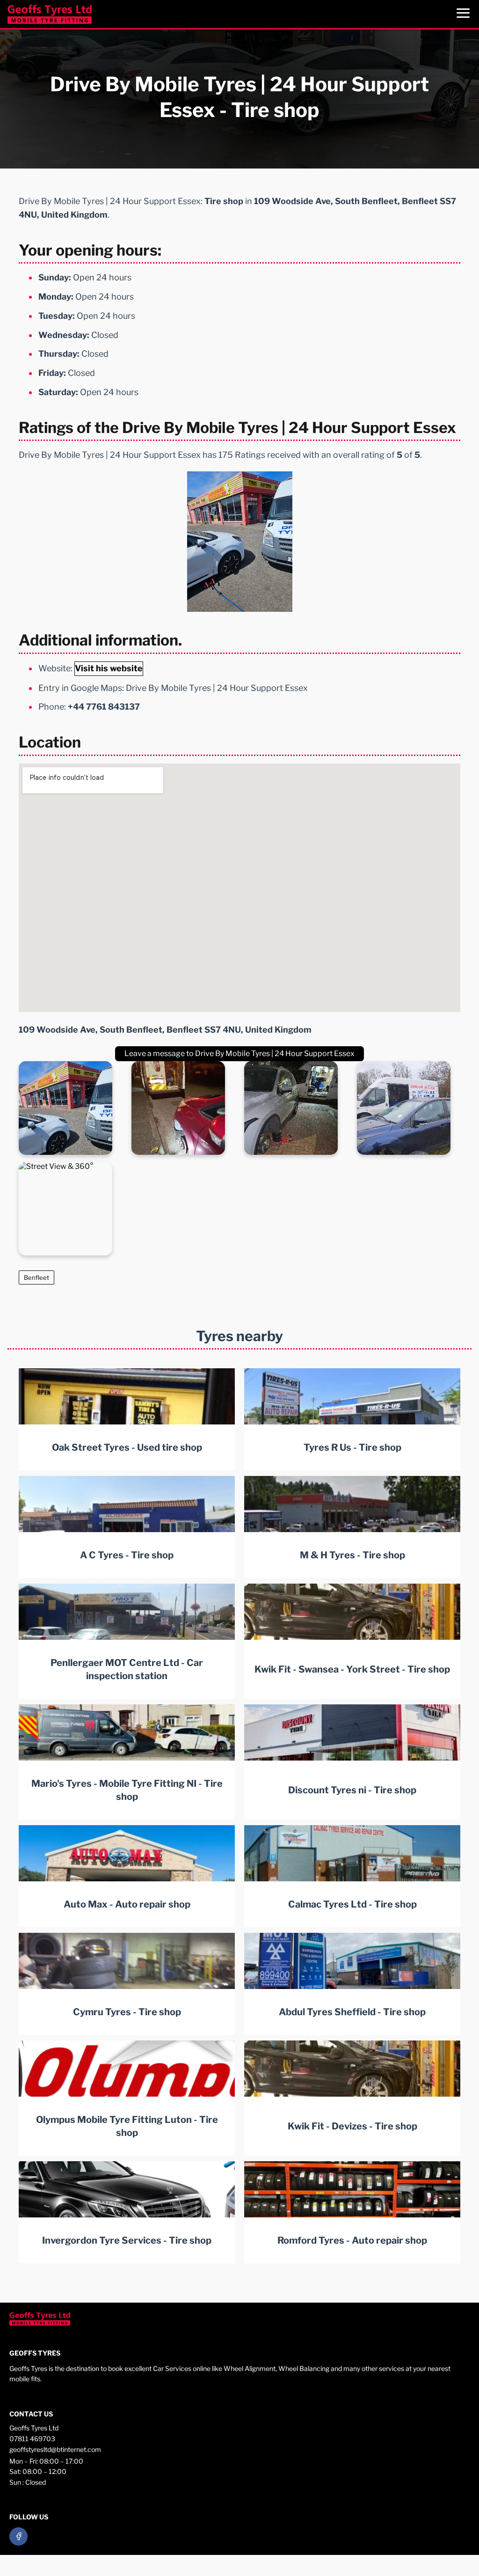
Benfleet (36, 1277)
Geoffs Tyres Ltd (34, 2428)
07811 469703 (32, 2439)
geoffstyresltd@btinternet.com (55, 2449)
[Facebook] (18, 2536)
